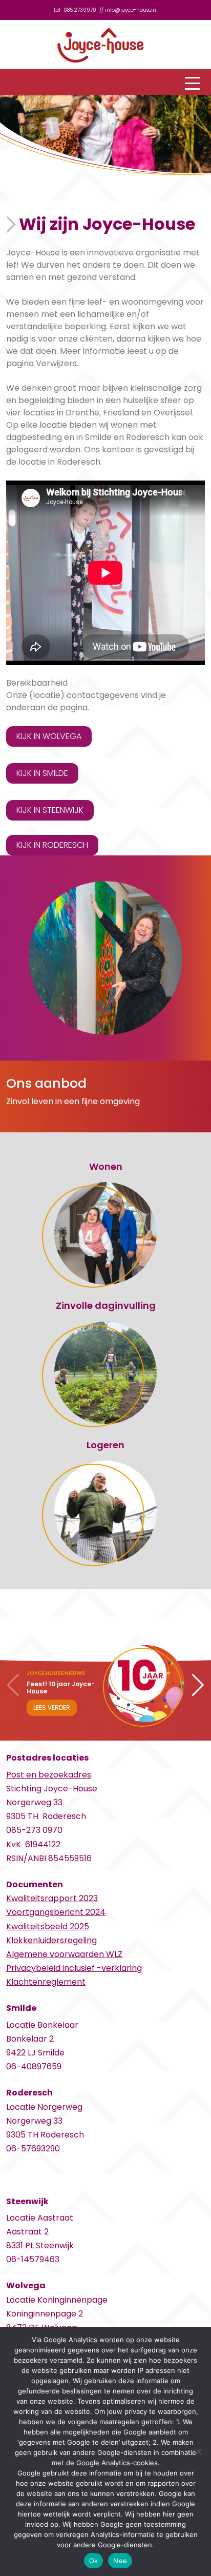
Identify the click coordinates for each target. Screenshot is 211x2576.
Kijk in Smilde (42, 773)
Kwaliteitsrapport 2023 (52, 1898)
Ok (94, 2561)
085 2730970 (80, 10)
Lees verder (52, 1708)
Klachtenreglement (46, 1982)
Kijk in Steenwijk (50, 810)
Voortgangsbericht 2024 (56, 1912)
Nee (120, 2561)
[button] (198, 1685)
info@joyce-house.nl (131, 10)
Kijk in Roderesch (52, 845)
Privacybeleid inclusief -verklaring (74, 1968)
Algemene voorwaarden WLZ (64, 1954)
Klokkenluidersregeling (51, 1940)
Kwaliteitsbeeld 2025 (48, 1926)
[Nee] (198, 2451)
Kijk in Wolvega (49, 736)
